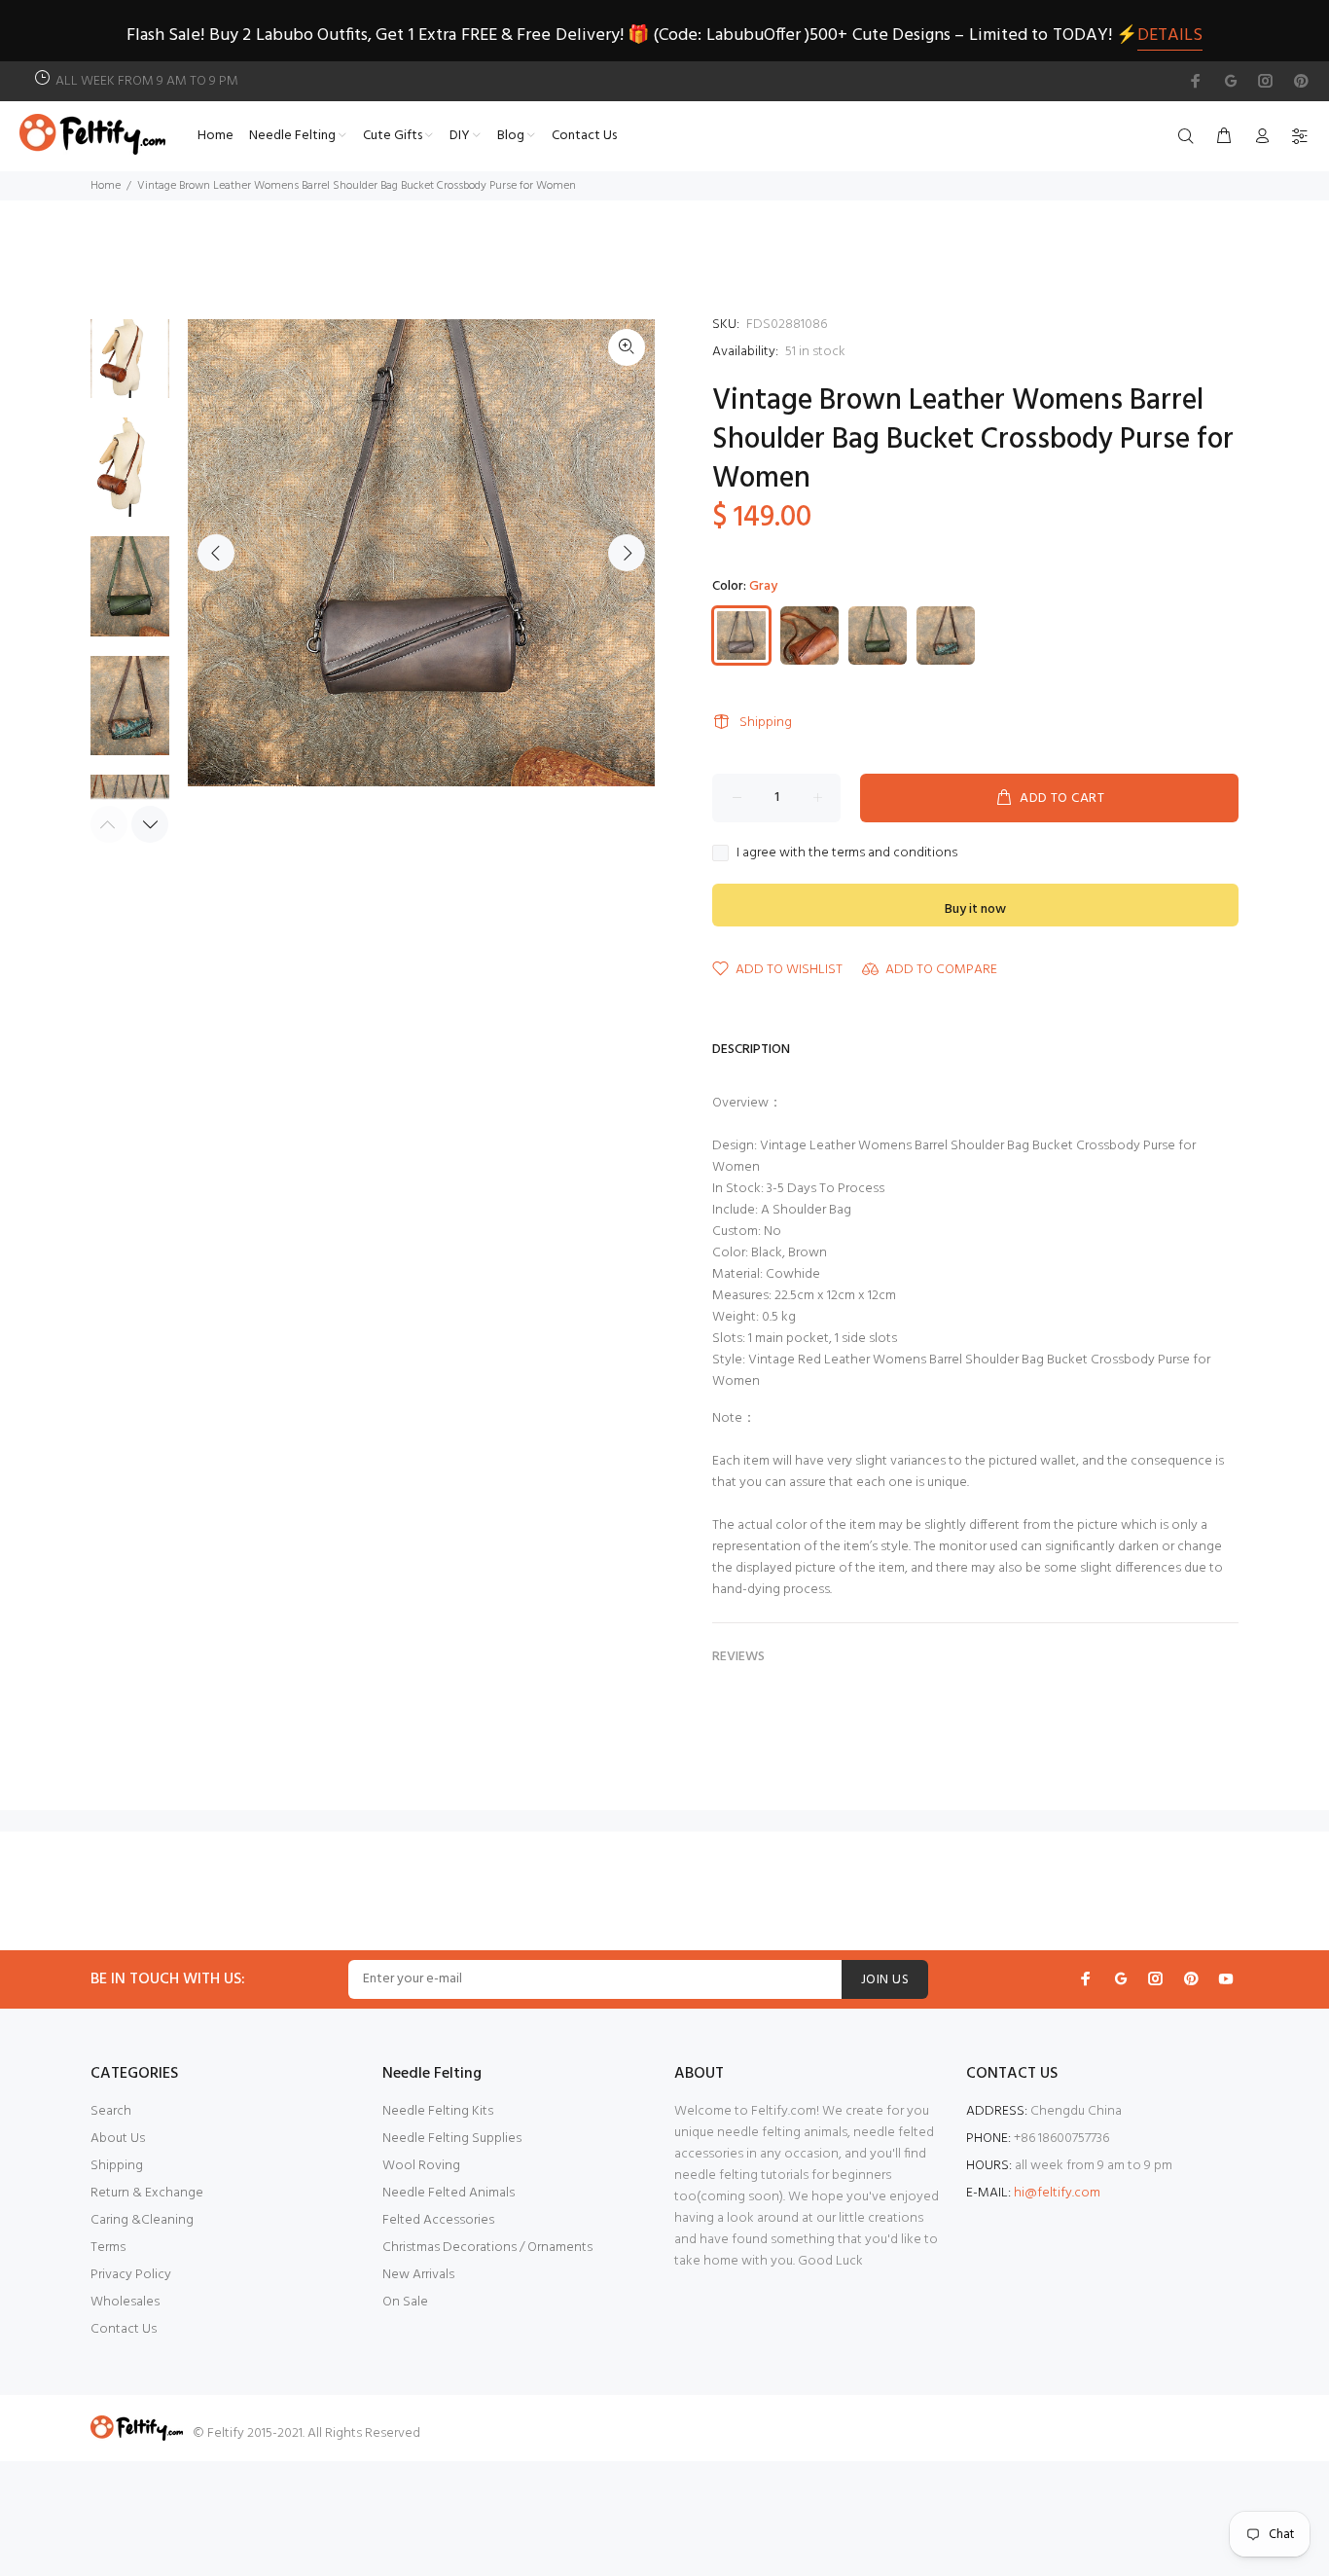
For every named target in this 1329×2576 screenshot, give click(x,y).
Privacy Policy (131, 2275)
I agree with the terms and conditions (847, 853)
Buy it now (975, 909)
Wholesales (125, 2302)
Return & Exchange (147, 2193)
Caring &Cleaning (142, 2220)
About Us (118, 2139)
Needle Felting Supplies (452, 2139)
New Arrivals (418, 2275)
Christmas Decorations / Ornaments (487, 2248)
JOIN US (885, 1980)
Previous (216, 553)
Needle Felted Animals (449, 2193)
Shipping (766, 723)
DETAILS (1170, 36)
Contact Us (124, 2329)
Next (627, 553)
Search (111, 2111)
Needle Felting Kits (438, 2111)
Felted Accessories (438, 2220)
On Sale (405, 2302)
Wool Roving (421, 2166)
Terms (108, 2248)
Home (106, 186)
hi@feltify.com (1057, 2193)
